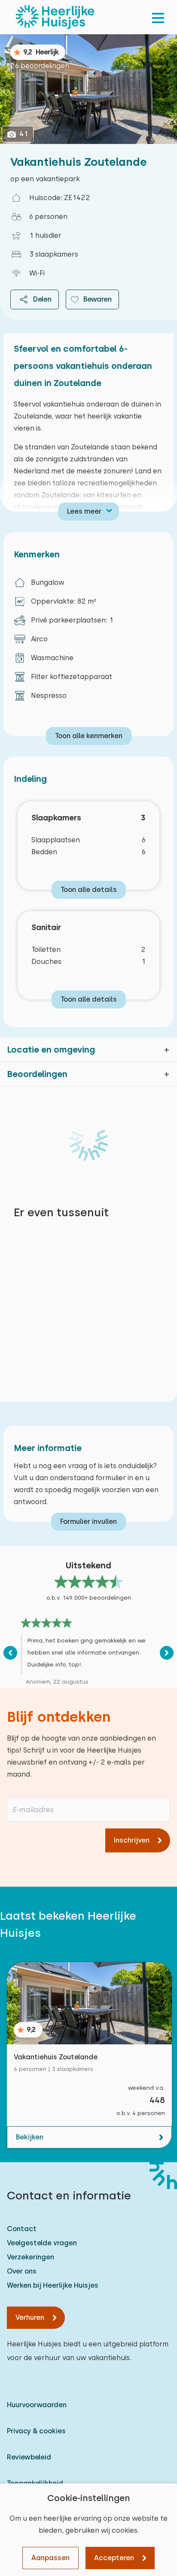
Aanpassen (50, 2558)
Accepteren (114, 2558)
